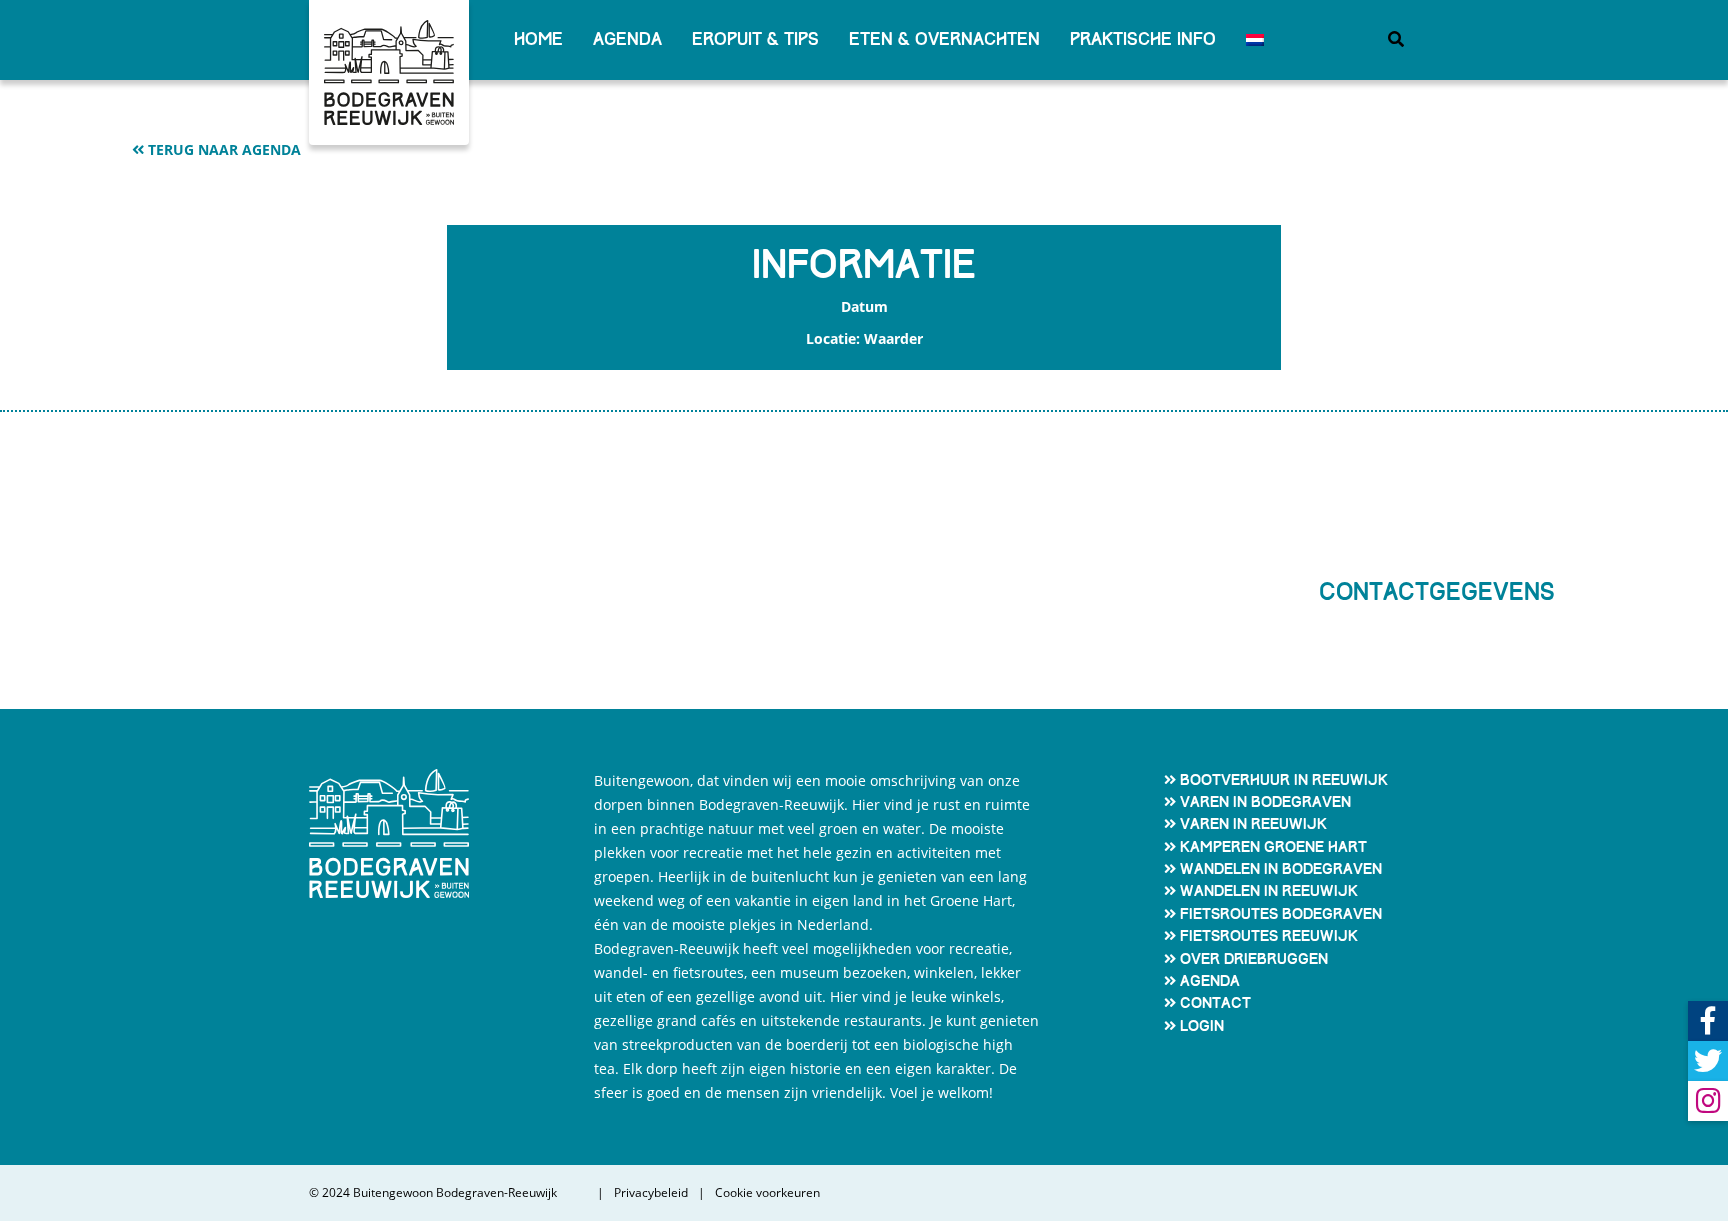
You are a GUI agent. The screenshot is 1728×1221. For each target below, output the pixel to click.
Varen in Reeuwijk (1253, 824)
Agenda (627, 39)
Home (538, 39)
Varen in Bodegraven (1265, 802)
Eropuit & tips (755, 39)
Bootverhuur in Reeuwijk (1284, 780)
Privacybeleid (651, 1193)
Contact (1215, 1003)
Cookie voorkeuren (767, 1193)
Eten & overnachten (944, 39)
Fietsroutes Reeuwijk (1269, 936)
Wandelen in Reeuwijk (1269, 891)
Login (1202, 1026)
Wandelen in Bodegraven (1281, 869)
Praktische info (1143, 39)
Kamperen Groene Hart (1273, 847)
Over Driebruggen (1254, 959)
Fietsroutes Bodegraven (1281, 914)
